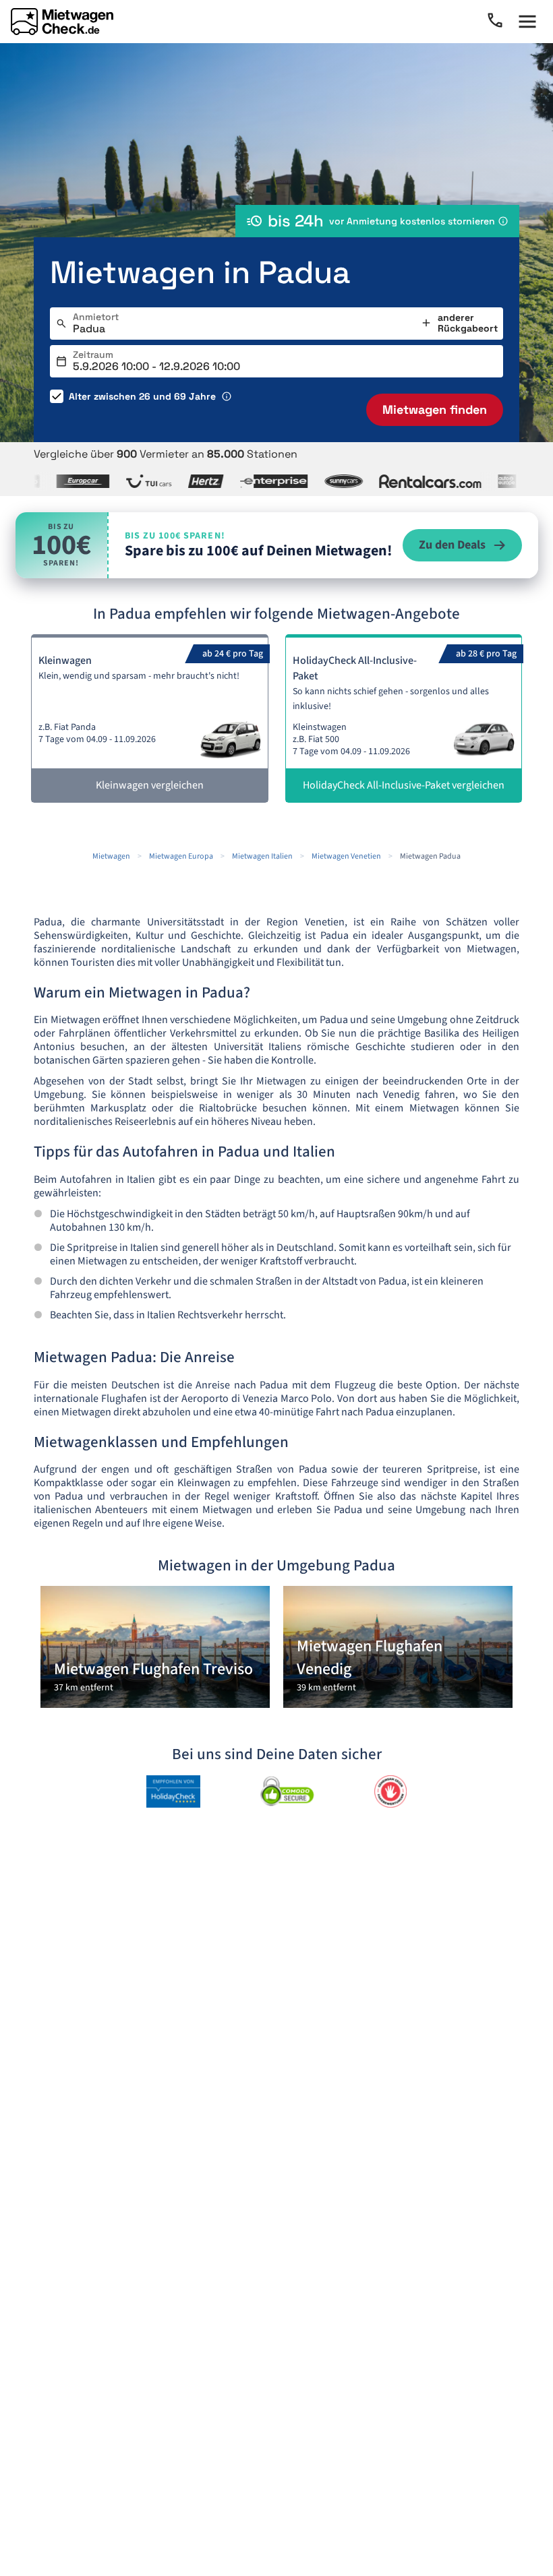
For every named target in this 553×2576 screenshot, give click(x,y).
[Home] (62, 22)
